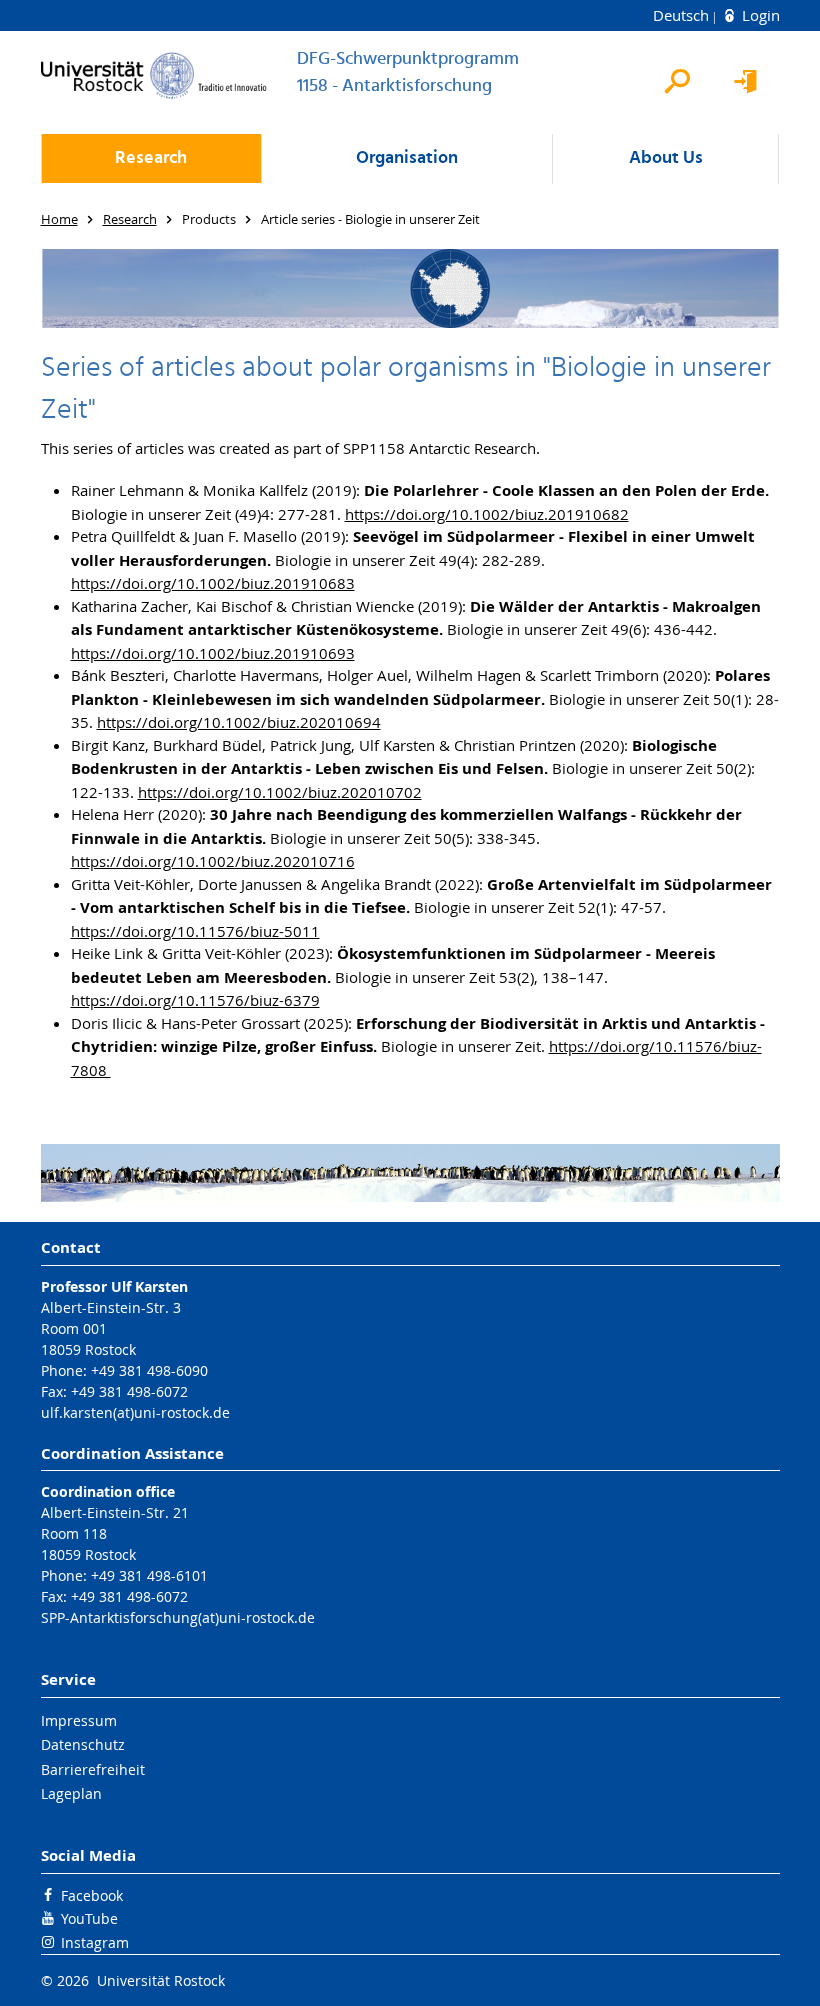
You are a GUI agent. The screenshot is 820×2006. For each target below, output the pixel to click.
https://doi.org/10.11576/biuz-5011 (195, 931)
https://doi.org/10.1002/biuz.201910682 (487, 514)
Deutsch (683, 15)
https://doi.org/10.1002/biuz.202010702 (280, 792)
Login (759, 15)
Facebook (92, 1895)
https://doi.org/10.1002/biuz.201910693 (213, 653)
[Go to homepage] (154, 75)
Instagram (95, 1942)
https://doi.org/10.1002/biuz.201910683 (213, 583)
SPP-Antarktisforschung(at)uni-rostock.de (178, 1617)
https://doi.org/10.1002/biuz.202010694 (239, 722)
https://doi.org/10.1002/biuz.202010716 (213, 861)
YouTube (89, 1918)
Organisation (407, 158)
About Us (666, 158)
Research (151, 158)
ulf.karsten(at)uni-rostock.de (135, 1412)
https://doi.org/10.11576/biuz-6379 (195, 1000)
